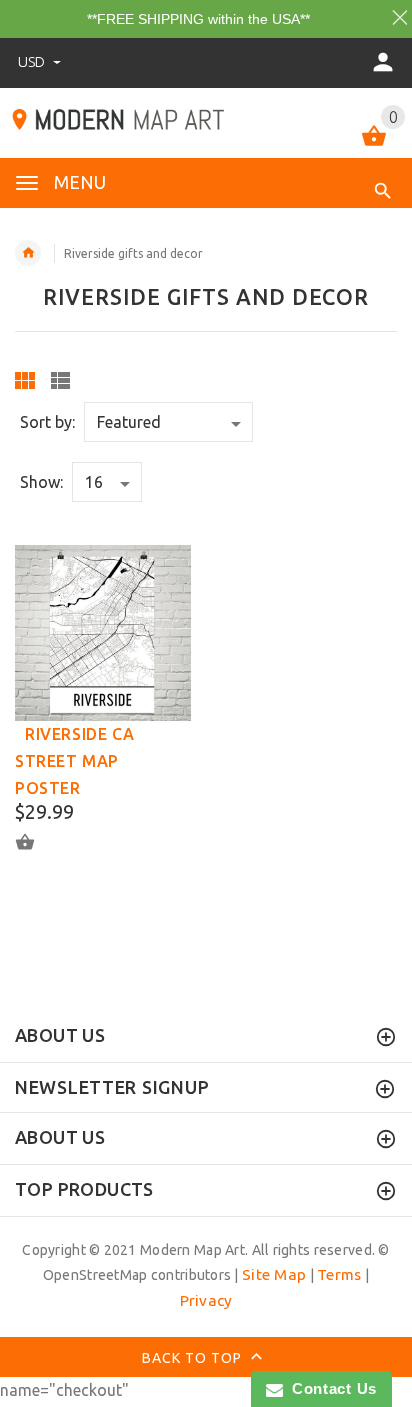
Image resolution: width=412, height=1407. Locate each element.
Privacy (206, 1300)
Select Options (37, 841)
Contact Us (330, 1388)
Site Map (274, 1274)
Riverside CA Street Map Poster (74, 761)
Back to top (194, 1358)
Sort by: (47, 422)
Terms (339, 1274)
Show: (41, 482)
